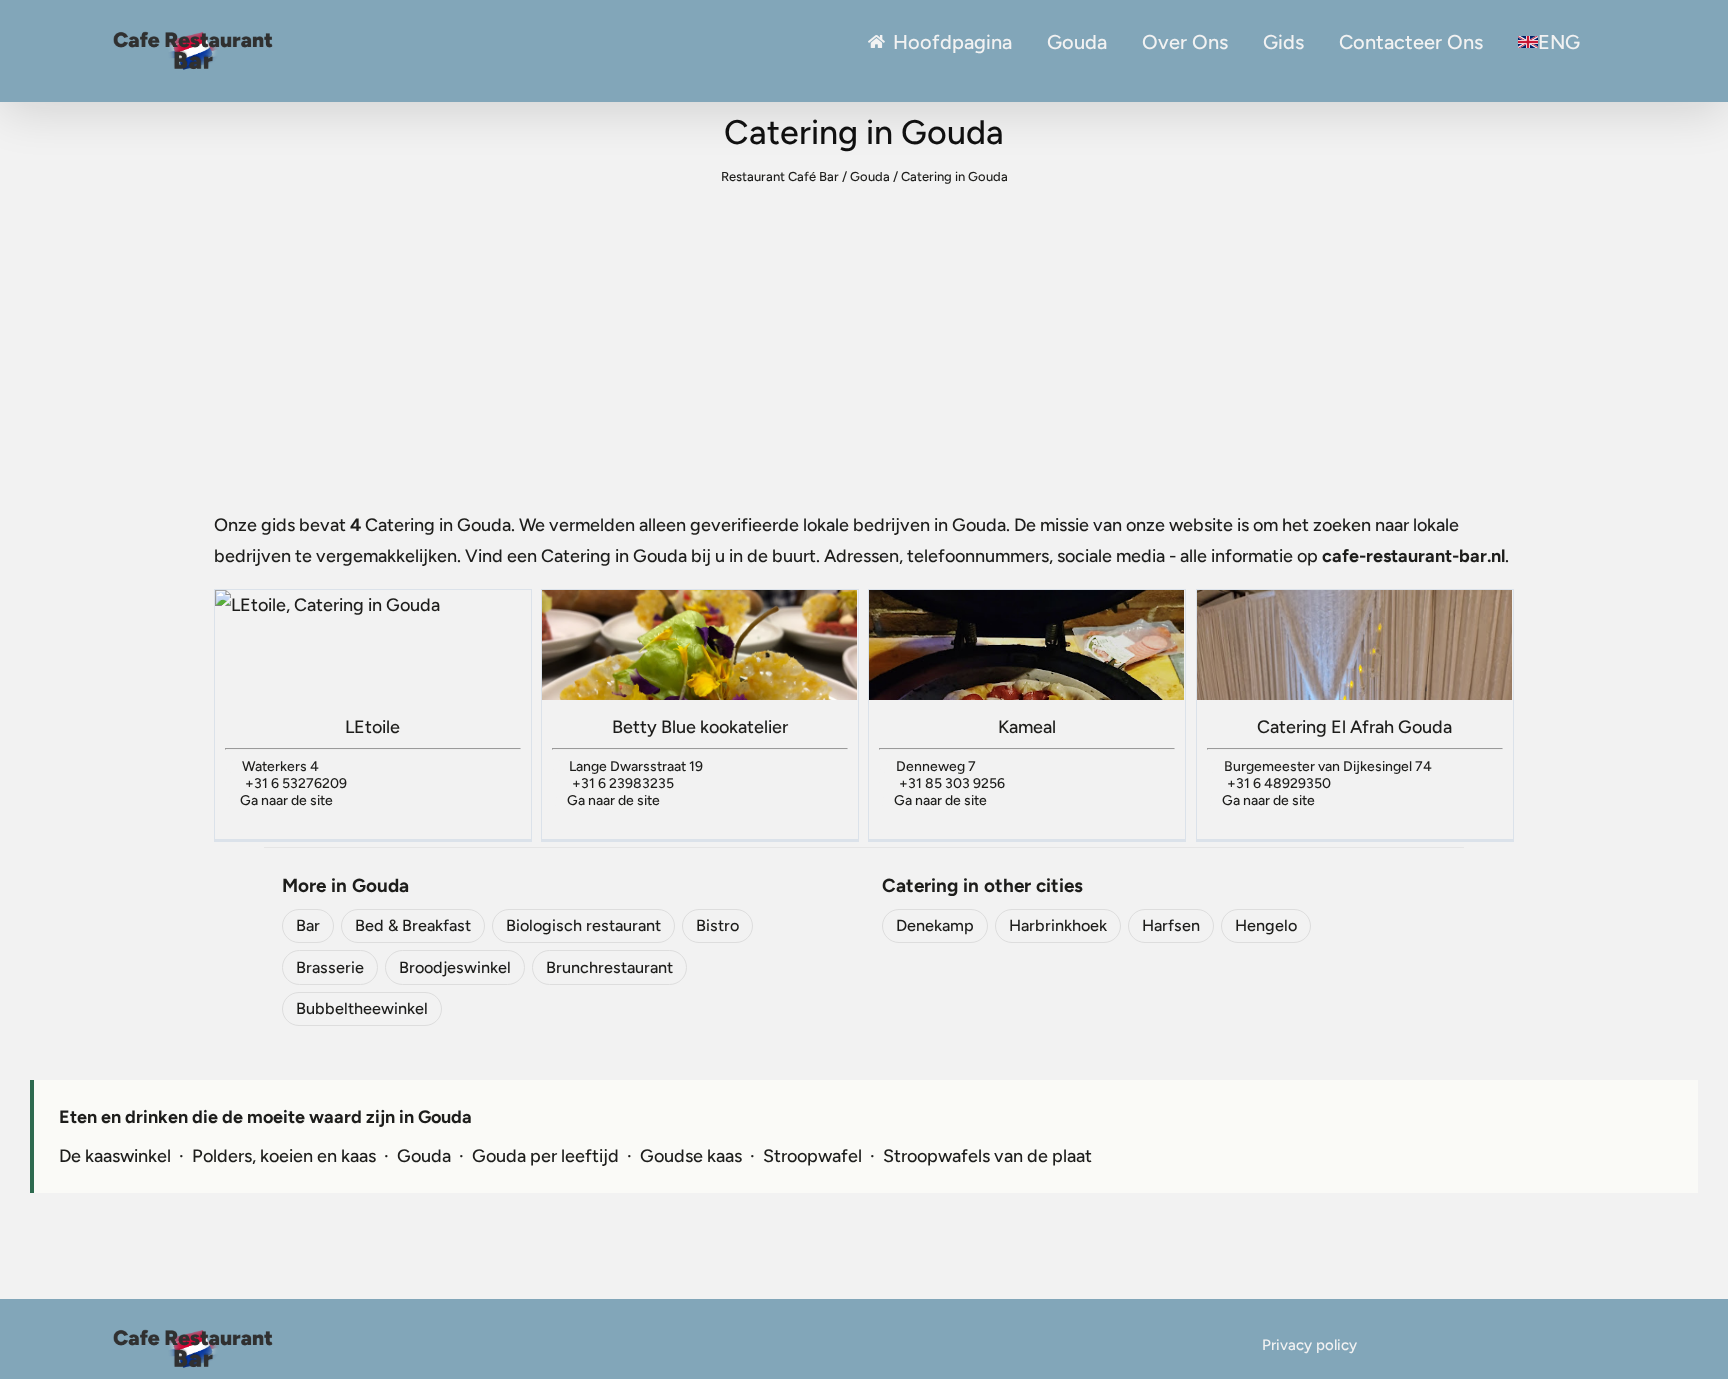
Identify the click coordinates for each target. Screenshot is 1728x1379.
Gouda (1077, 42)
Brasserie (330, 967)
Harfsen (1171, 925)
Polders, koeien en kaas (284, 1156)
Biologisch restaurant (583, 925)
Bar (308, 925)
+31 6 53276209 (296, 783)
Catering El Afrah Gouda (1354, 727)
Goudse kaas (691, 1156)
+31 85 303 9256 (952, 783)
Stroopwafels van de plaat (987, 1156)
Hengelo (1266, 925)
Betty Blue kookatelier (700, 727)
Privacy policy (1309, 1345)
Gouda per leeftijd (545, 1156)
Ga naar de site (286, 800)
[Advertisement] (864, 342)
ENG (1559, 42)
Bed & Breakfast (413, 925)
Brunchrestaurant (609, 967)
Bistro (717, 925)
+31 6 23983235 (623, 783)
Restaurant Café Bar (780, 176)
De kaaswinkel (115, 1156)
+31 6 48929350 (1279, 783)
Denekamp (935, 925)
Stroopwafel (812, 1156)
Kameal (1027, 727)
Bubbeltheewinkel (362, 1008)
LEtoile (372, 727)
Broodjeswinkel (455, 967)
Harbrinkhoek (1058, 925)
